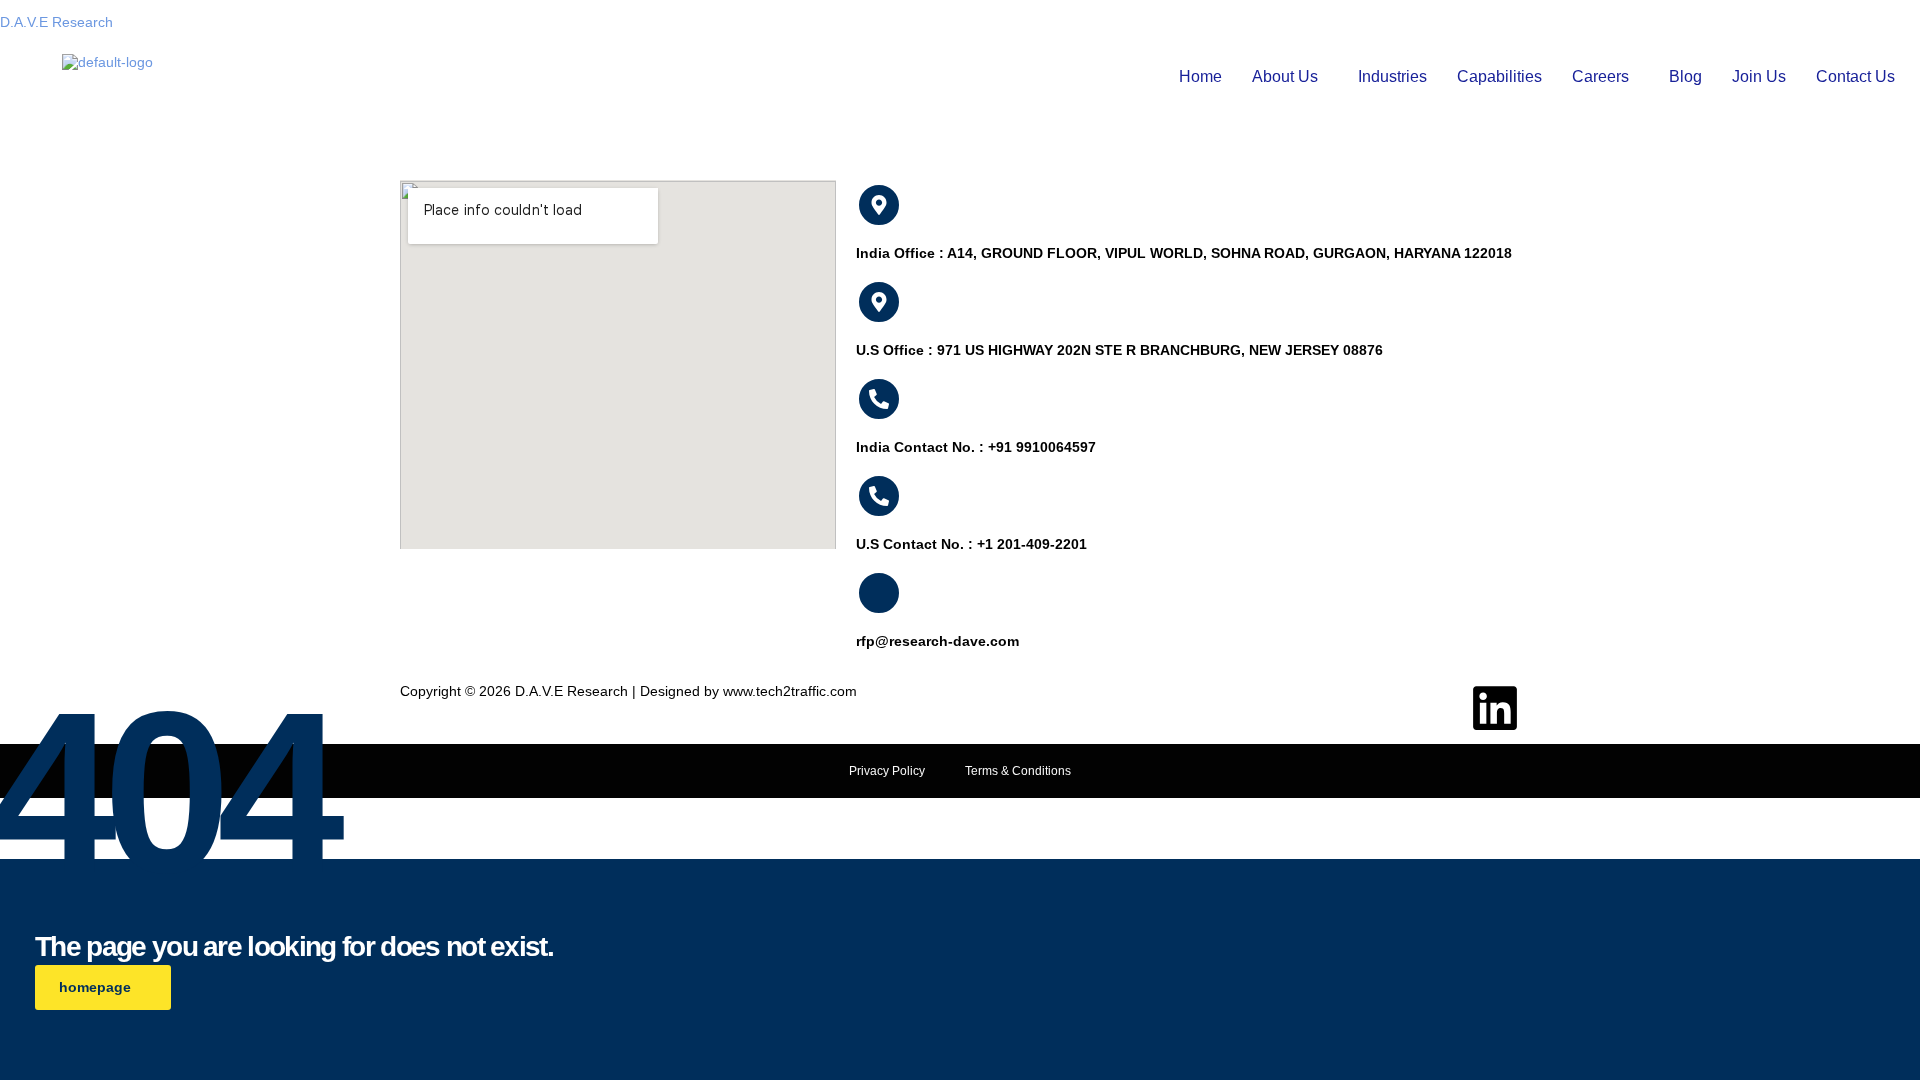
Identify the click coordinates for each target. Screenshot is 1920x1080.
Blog (1685, 76)
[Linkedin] (1495, 708)
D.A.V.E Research (56, 22)
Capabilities (1499, 76)
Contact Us (1855, 76)
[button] (1290, 77)
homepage (95, 987)
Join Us (1759, 76)
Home (1200, 76)
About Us (1285, 76)
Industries (1392, 76)
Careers (1600, 76)
